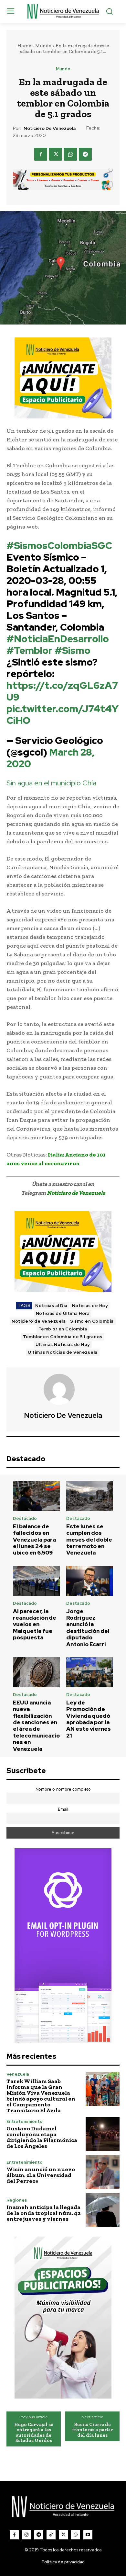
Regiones (17, 2200)
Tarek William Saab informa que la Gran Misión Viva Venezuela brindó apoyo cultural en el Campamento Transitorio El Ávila (41, 2096)
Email (63, 1809)
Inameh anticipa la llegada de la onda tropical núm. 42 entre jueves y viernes (43, 2213)
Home (24, 46)
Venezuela (18, 2074)
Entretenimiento (25, 2121)
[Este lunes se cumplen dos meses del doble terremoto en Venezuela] (90, 1496)
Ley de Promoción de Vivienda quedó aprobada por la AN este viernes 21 (89, 1719)
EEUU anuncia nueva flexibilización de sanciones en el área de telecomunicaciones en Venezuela (36, 1726)
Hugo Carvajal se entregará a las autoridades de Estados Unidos (34, 2433)
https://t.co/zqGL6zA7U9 (62, 691)
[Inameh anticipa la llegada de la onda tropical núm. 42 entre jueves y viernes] (103, 2210)
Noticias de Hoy (90, 1306)
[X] (56, 154)
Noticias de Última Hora (63, 1313)
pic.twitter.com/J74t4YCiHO (63, 714)
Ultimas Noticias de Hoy (63, 1345)
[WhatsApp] (70, 154)
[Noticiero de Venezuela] (63, 1389)
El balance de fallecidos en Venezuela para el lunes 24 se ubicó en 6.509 (34, 1540)
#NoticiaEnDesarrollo (58, 639)
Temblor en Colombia (63, 1329)
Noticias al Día (51, 1306)
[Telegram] (85, 154)
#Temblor (30, 650)
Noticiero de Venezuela (50, 128)
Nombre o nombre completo (63, 1789)
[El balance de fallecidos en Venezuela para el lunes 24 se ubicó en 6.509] (36, 1496)
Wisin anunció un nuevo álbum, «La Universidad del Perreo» (41, 2175)
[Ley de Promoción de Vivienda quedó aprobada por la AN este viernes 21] (90, 1672)
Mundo (43, 46)
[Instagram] (26, 2535)
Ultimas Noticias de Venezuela (63, 1352)
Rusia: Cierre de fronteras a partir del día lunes (93, 2430)
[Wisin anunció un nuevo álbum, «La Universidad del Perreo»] (103, 2172)
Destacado (25, 1518)
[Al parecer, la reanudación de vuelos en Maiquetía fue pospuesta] (36, 1581)
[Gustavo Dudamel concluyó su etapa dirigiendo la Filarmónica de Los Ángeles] (103, 2134)
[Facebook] (41, 154)
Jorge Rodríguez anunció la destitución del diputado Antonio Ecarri (88, 1628)
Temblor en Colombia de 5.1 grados (63, 1337)
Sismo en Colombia (92, 1321)
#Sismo (73, 650)
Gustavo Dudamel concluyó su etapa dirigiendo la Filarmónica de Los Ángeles (42, 2137)
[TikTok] (51, 2535)
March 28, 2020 (51, 758)
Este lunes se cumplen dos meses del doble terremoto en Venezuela (89, 1540)
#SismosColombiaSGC (59, 545)
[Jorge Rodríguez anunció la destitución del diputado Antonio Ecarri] (90, 1581)
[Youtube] (88, 2535)
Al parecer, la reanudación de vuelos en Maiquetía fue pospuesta (35, 1624)
